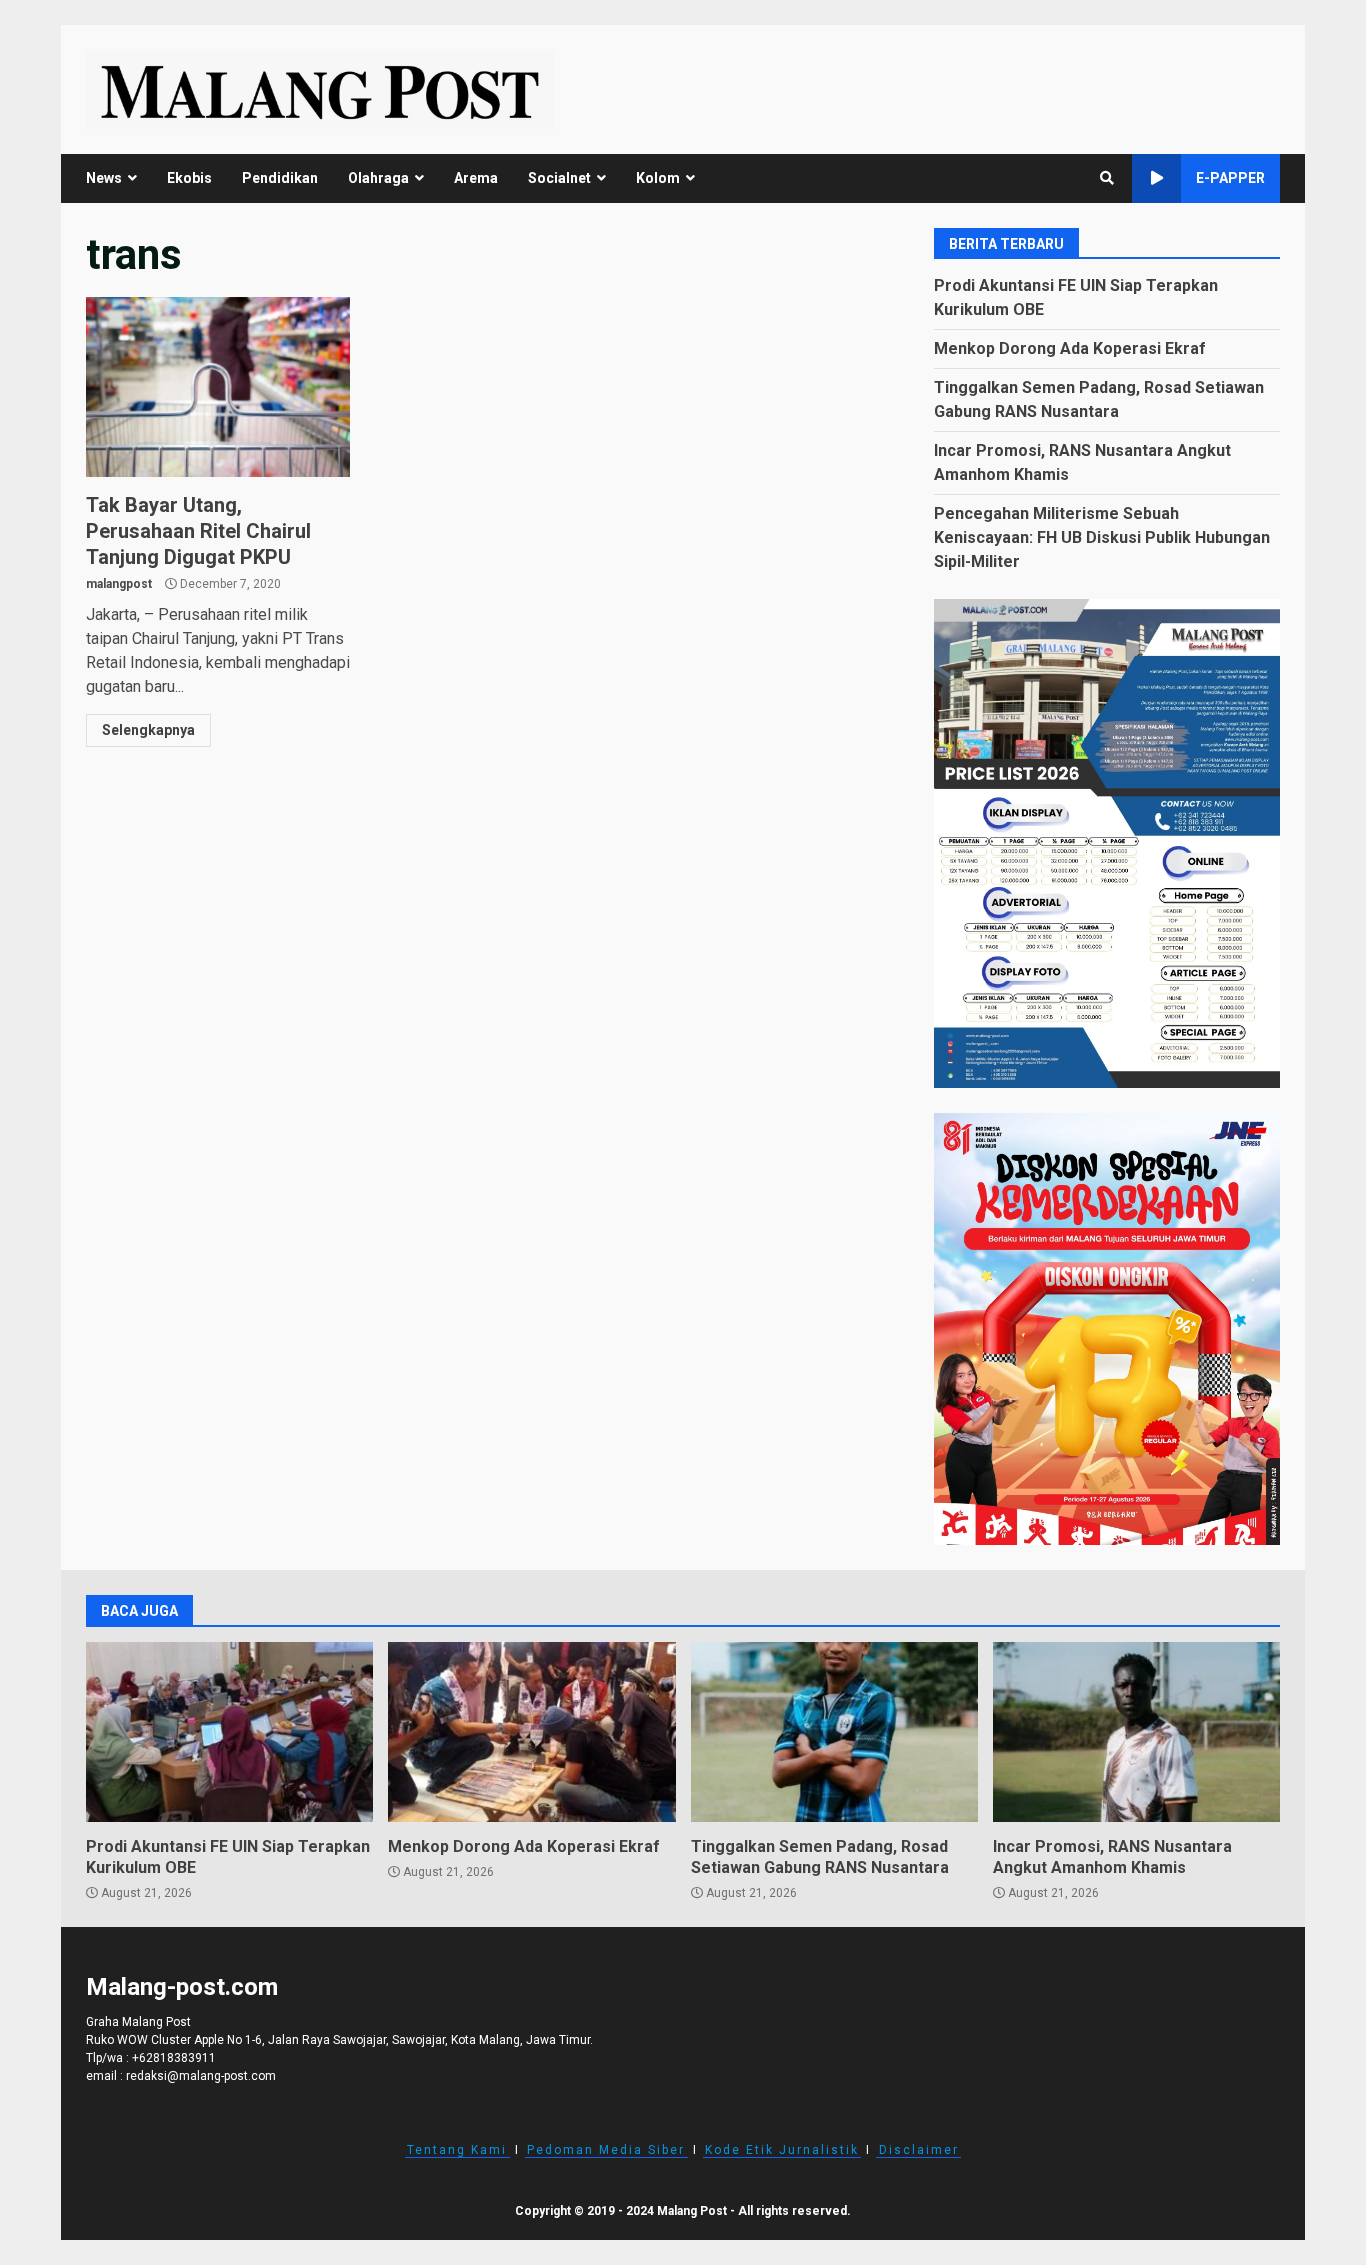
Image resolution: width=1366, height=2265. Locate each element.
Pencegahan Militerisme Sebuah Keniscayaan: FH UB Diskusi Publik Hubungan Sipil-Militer (1102, 537)
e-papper (1230, 178)
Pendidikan (280, 178)
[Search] (1107, 178)
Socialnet (559, 178)
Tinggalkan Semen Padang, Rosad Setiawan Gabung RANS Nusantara (834, 1732)
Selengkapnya (148, 730)
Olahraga (378, 178)
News (104, 178)
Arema (476, 178)
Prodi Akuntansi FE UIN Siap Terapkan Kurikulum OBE (229, 1732)
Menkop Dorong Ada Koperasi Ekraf (1070, 348)
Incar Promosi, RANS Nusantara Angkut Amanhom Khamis (1136, 1732)
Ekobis (189, 178)
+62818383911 (174, 2058)
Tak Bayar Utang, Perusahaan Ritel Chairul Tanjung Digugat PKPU (218, 387)
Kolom (658, 178)
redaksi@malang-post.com (201, 2076)
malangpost (119, 584)
